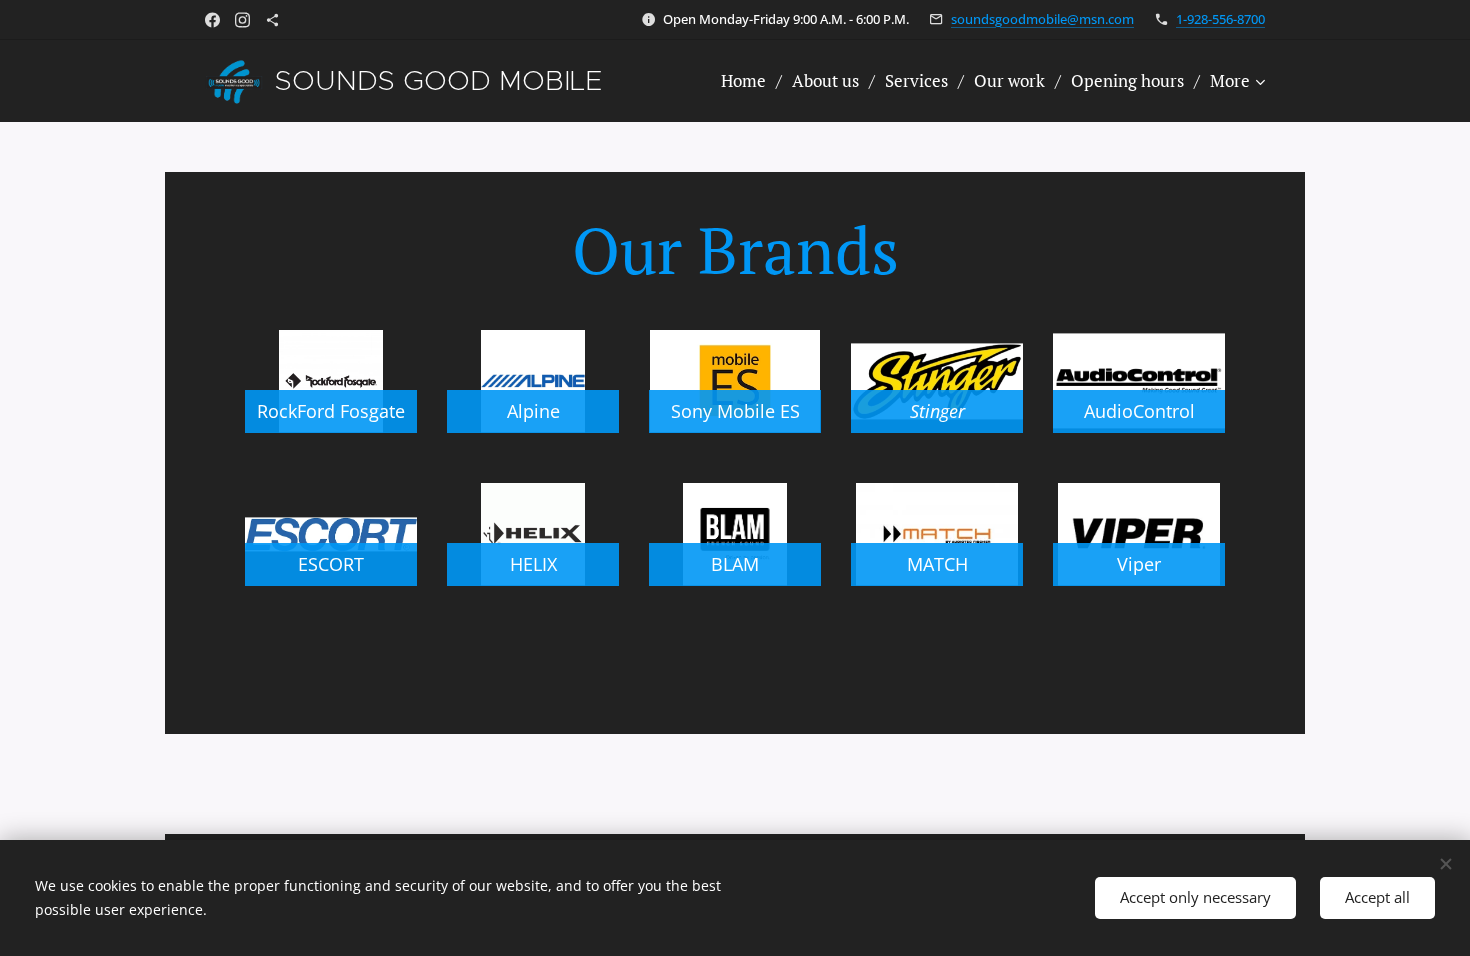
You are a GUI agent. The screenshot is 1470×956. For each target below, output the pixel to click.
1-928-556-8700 (1220, 19)
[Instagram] (242, 20)
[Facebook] (212, 20)
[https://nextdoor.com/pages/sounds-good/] (272, 20)
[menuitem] (749, 81)
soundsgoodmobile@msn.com (1042, 19)
